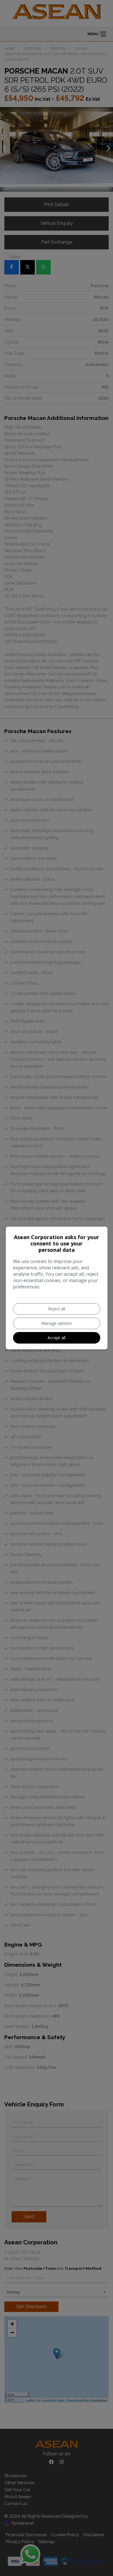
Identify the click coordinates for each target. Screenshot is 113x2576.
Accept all (57, 1338)
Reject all (57, 1309)
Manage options (57, 1323)
